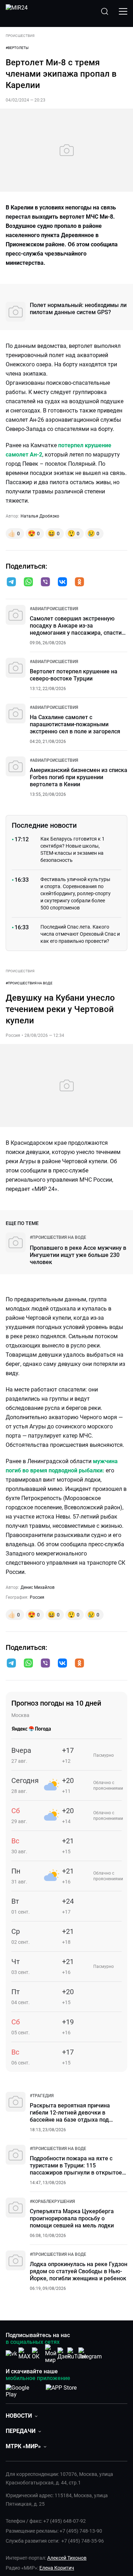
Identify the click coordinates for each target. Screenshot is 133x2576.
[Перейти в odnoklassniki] (79, 583)
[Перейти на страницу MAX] (24, 2354)
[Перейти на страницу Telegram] (90, 2354)
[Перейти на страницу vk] (11, 2354)
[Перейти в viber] (45, 583)
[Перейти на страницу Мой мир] (51, 2354)
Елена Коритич (57, 2568)
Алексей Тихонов (67, 2558)
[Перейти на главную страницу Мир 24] (17, 11)
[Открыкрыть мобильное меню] (123, 11)
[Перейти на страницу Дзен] (64, 2354)
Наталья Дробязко (40, 516)
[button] (11, 582)
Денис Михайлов (38, 1587)
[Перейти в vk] (62, 583)
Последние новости (44, 825)
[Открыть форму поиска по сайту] (105, 11)
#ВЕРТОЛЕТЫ (17, 48)
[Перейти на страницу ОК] (38, 2354)
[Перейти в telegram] (11, 583)
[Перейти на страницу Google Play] (23, 2390)
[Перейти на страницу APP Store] (61, 2390)
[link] (54, 609)
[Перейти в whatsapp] (28, 583)
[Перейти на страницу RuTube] (77, 2354)
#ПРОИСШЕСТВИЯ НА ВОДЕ (29, 983)
